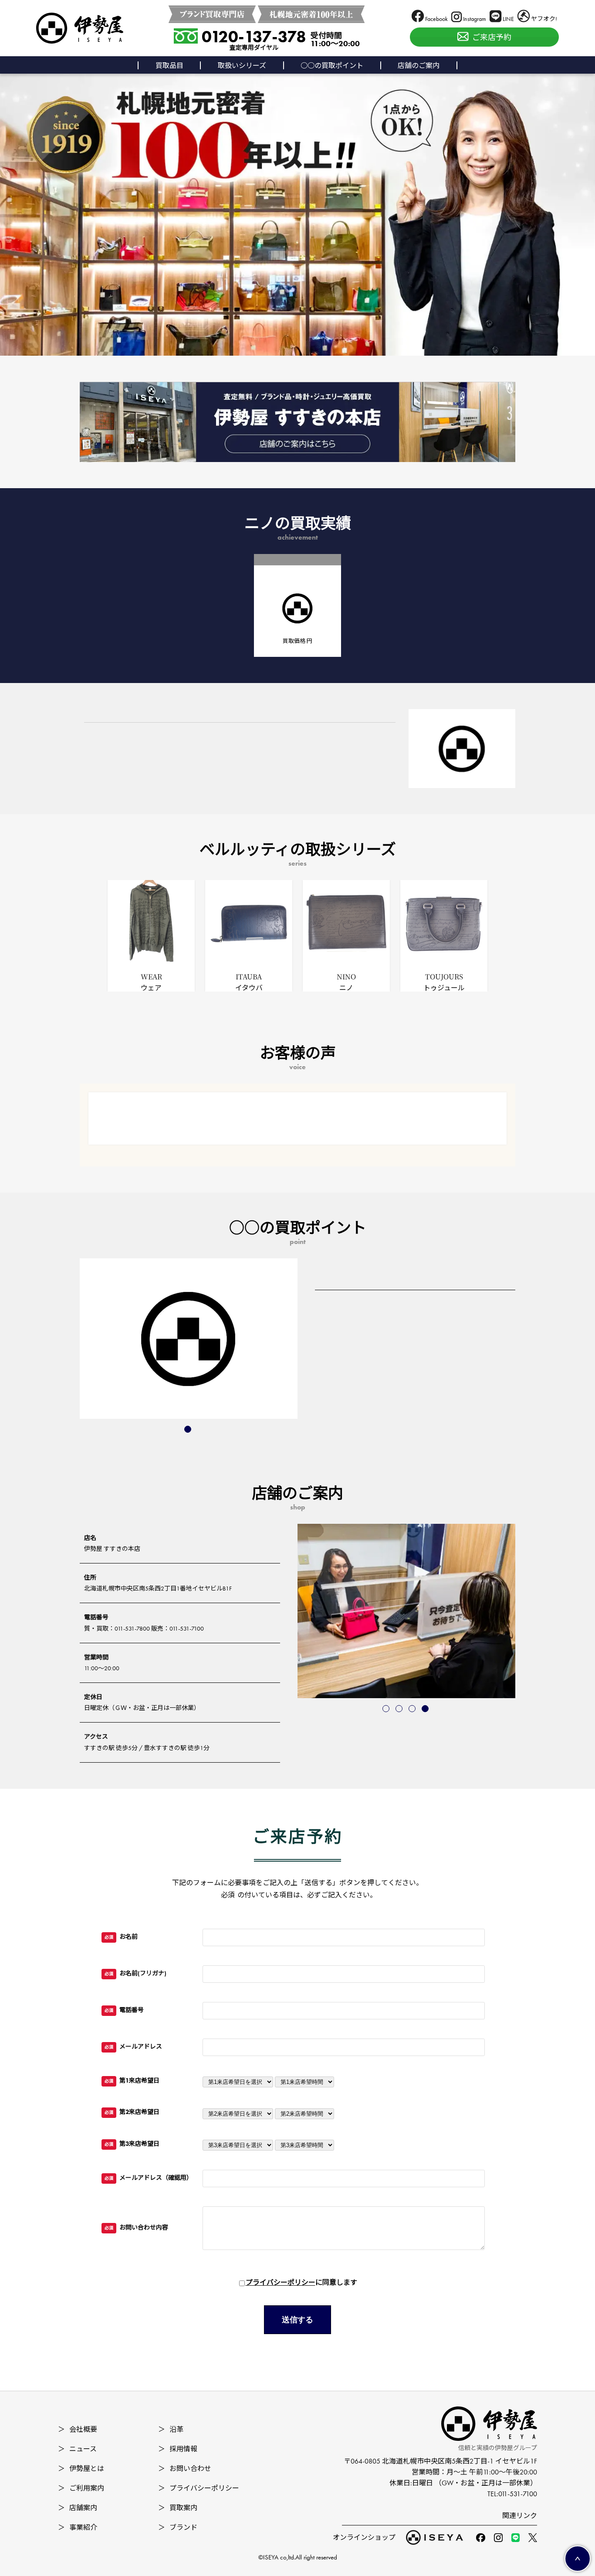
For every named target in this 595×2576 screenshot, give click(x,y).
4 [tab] (426, 1709)
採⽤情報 (178, 2449)
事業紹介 (78, 2527)
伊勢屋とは (81, 2469)
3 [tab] (413, 1709)
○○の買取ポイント (332, 66)
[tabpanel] (189, 1339)
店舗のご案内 (419, 66)
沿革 (171, 2429)
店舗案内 (78, 2508)
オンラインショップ (364, 2537)
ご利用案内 (81, 2488)
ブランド (178, 2527)
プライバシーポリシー (281, 2282)
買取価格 (297, 641)
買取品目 (169, 66)
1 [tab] (189, 1430)
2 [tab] (400, 1709)
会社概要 (78, 2429)
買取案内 (178, 2508)
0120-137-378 (254, 37)
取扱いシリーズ (242, 66)
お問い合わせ (185, 2469)
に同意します (301, 2282)
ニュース (77, 2449)
